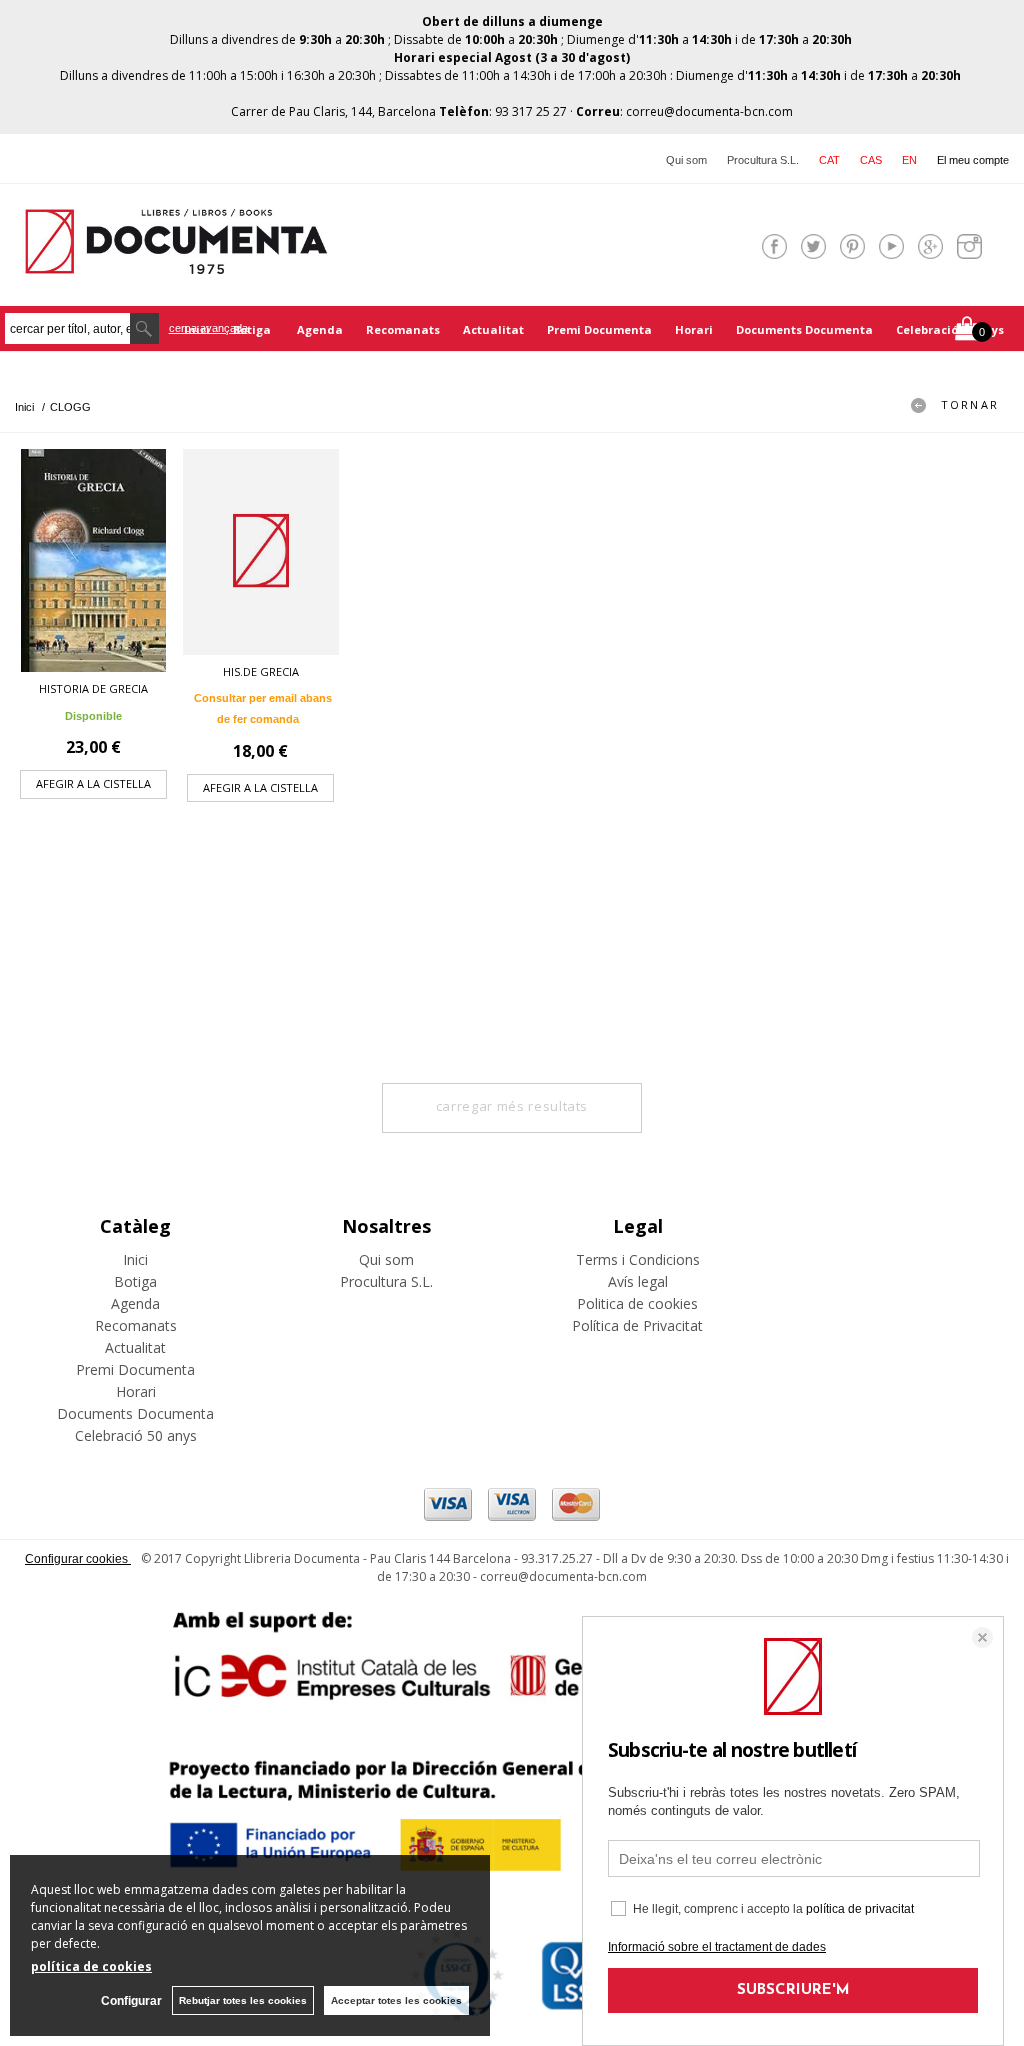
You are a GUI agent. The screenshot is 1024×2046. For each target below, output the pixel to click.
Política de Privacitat (637, 1325)
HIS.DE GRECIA (261, 671)
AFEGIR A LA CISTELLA (93, 783)
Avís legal (638, 1281)
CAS (871, 160)
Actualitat (493, 329)
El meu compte (973, 160)
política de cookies (91, 1966)
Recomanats (403, 329)
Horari (694, 329)
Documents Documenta (804, 329)
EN (909, 160)
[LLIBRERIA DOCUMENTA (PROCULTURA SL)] (176, 261)
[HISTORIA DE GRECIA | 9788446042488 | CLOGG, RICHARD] (93, 560)
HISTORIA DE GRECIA (93, 688)
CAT (829, 160)
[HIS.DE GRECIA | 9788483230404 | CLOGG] (260, 552)
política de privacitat (860, 1909)
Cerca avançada (208, 328)
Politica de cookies (637, 1303)
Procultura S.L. (763, 160)
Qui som (686, 160)
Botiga (253, 329)
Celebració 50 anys (950, 329)
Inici (135, 1259)
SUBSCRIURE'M (793, 1990)
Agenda (320, 329)
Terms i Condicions (638, 1259)
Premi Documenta (599, 329)
